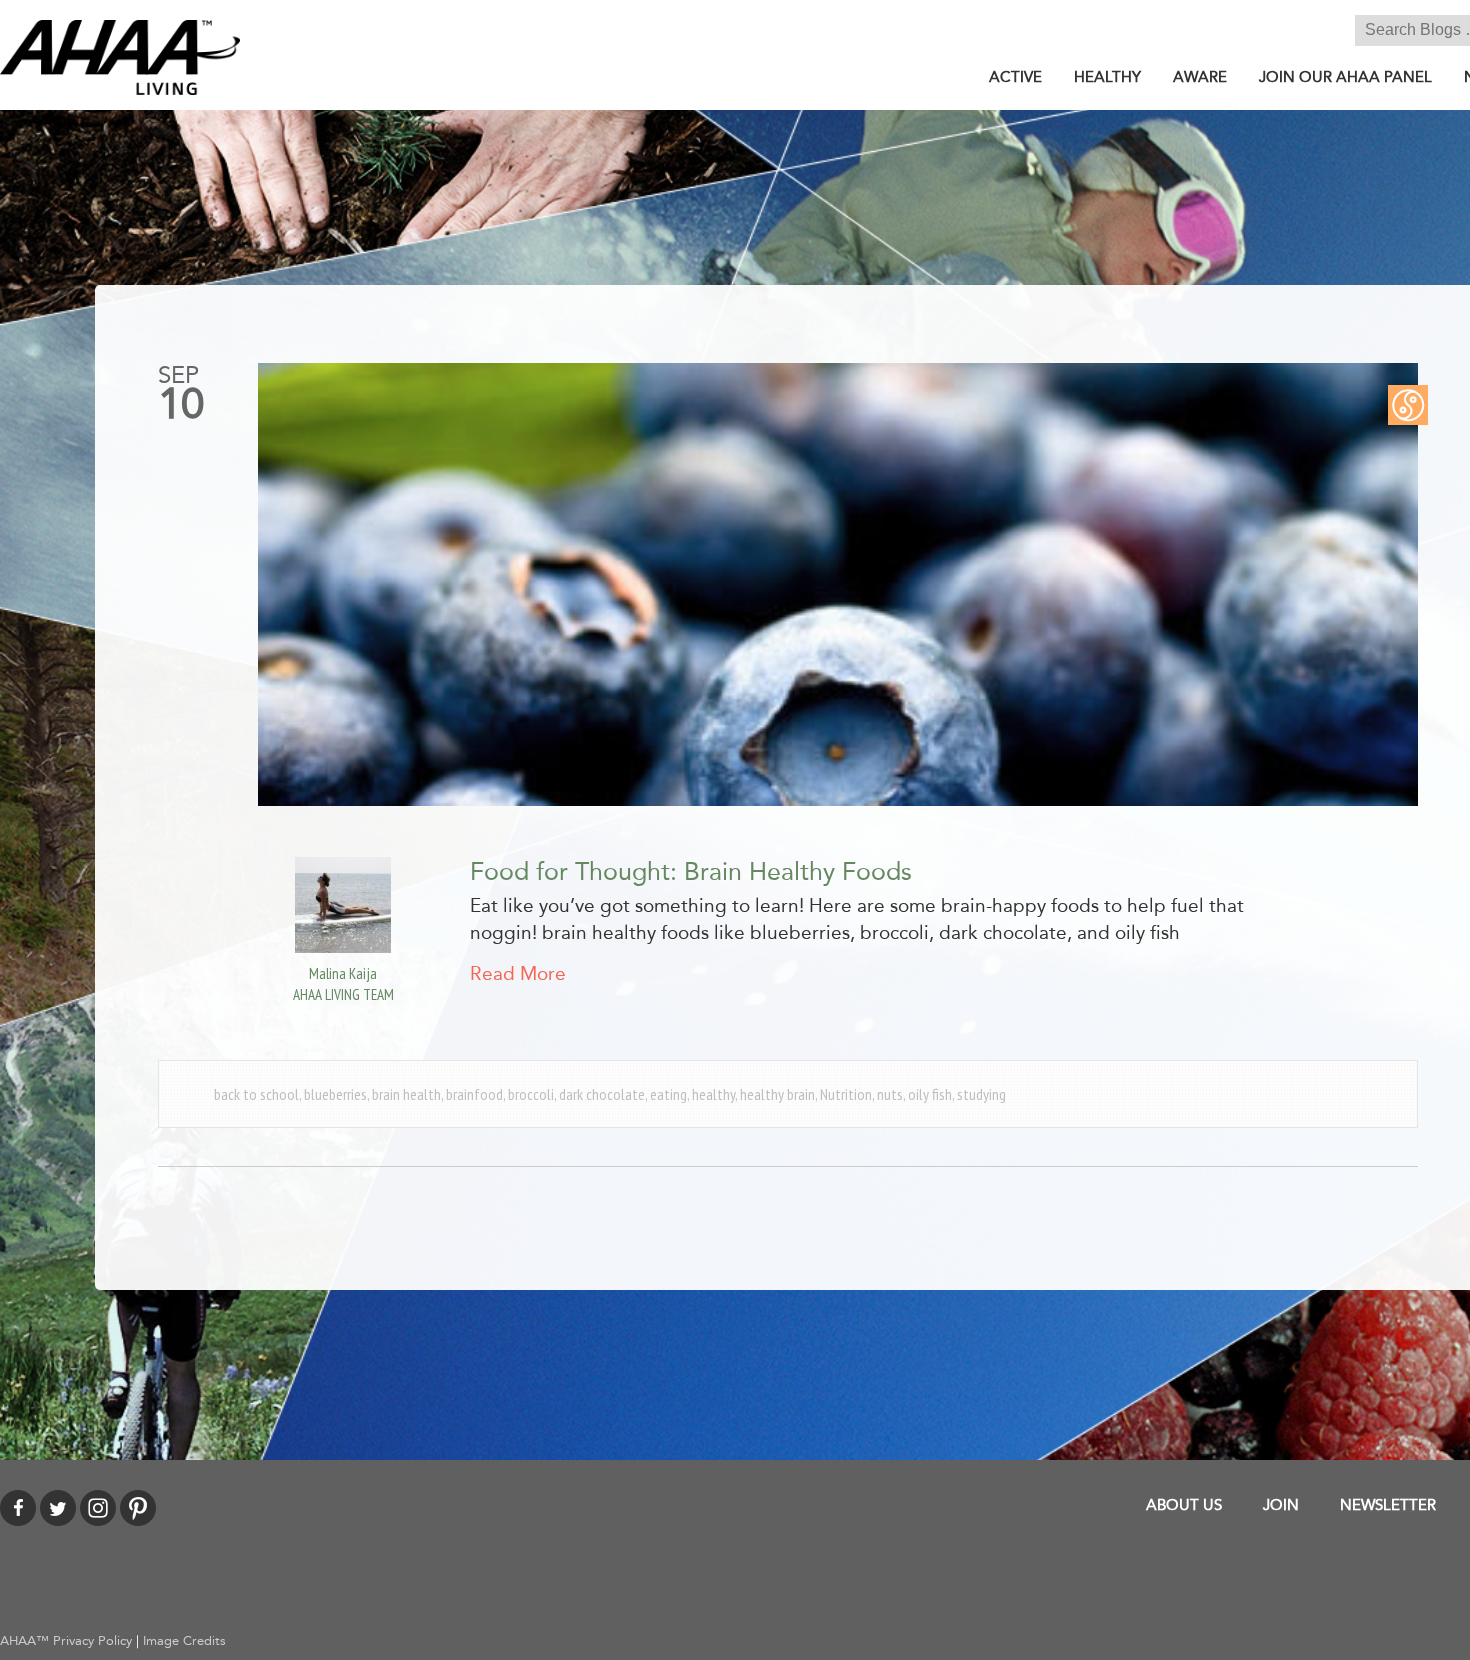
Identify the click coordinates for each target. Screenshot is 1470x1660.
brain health (406, 1094)
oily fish (930, 1094)
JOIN (1281, 1505)
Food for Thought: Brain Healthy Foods (691, 872)
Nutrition (846, 1094)
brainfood (474, 1094)
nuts (890, 1094)
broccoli (531, 1094)
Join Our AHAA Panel (1345, 77)
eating (668, 1094)
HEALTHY (1107, 77)
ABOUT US (1184, 1505)
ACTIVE (1015, 77)
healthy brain (777, 1094)
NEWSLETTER (1388, 1505)
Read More (518, 974)
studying (981, 1094)
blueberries (335, 1094)
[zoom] (838, 585)
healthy (713, 1094)
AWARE (1200, 77)
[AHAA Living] (120, 56)
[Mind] (1408, 403)
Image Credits (184, 1641)
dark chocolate (602, 1094)
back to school (256, 1094)
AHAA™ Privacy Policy (66, 1641)
